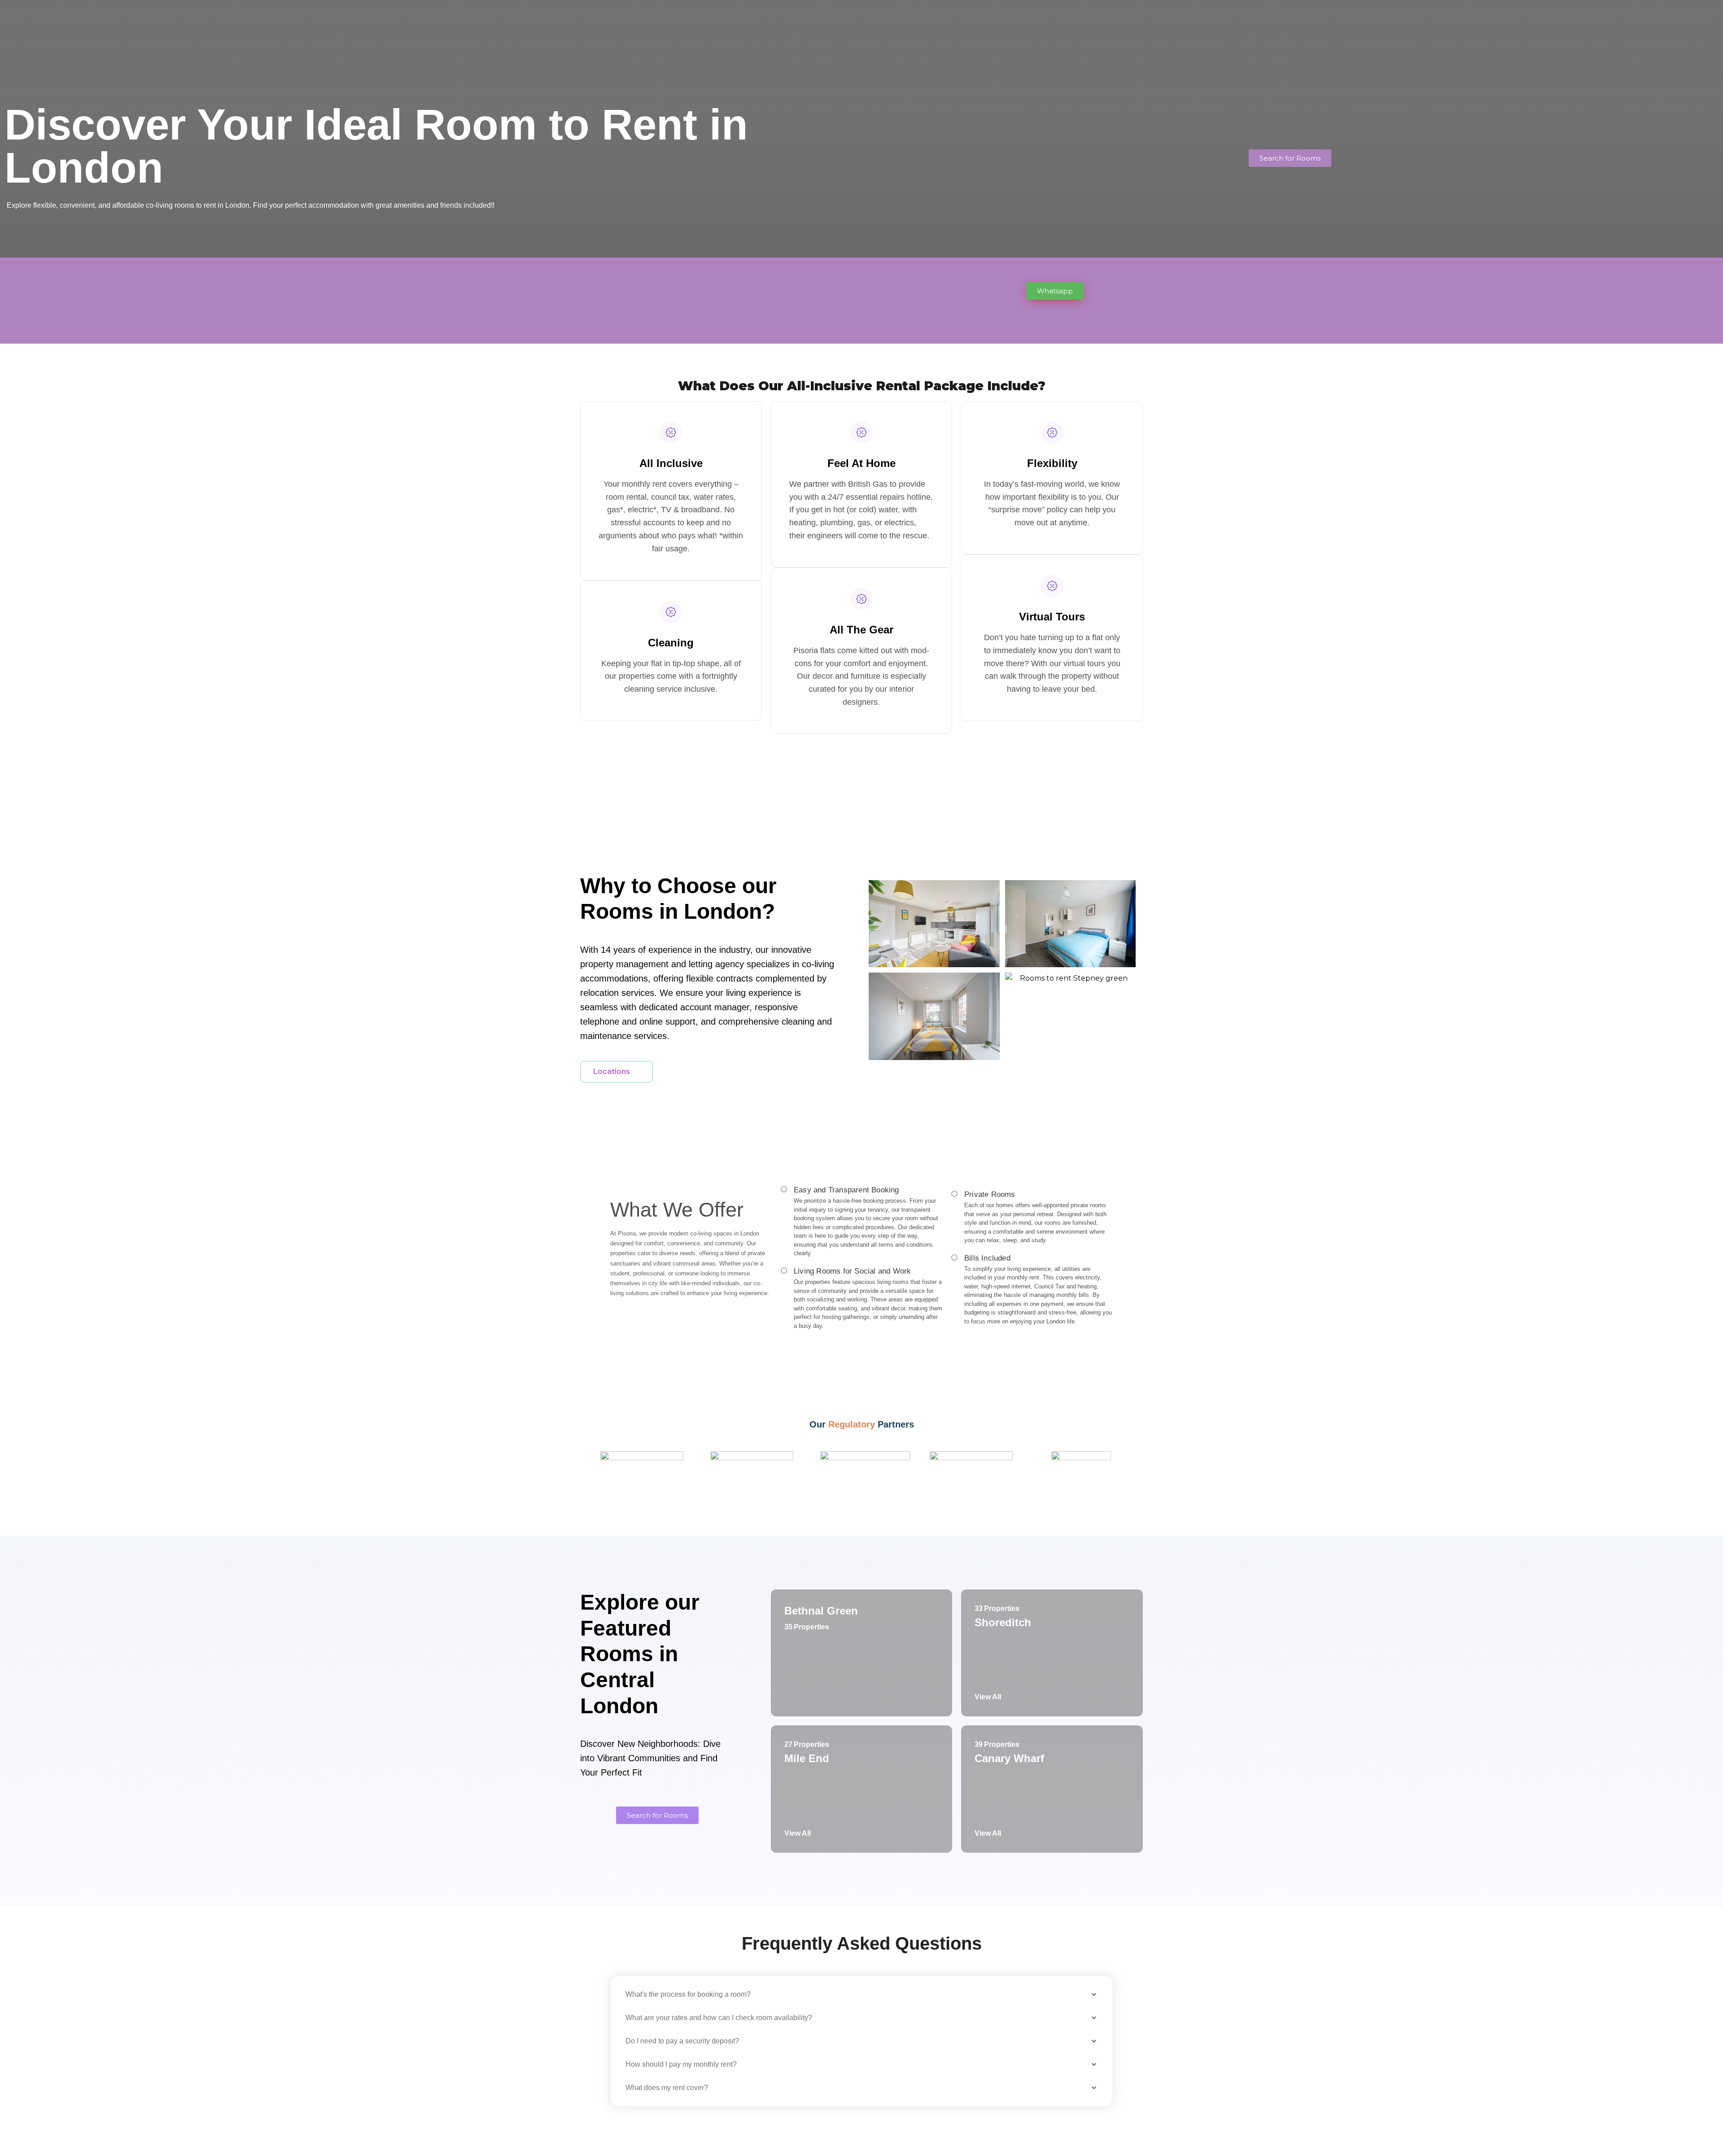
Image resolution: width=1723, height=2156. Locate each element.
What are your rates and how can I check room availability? (719, 2018)
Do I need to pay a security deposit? (682, 2041)
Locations (612, 1071)
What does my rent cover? (667, 2088)
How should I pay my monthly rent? (681, 2064)
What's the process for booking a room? (688, 1994)
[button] (861, 1995)
